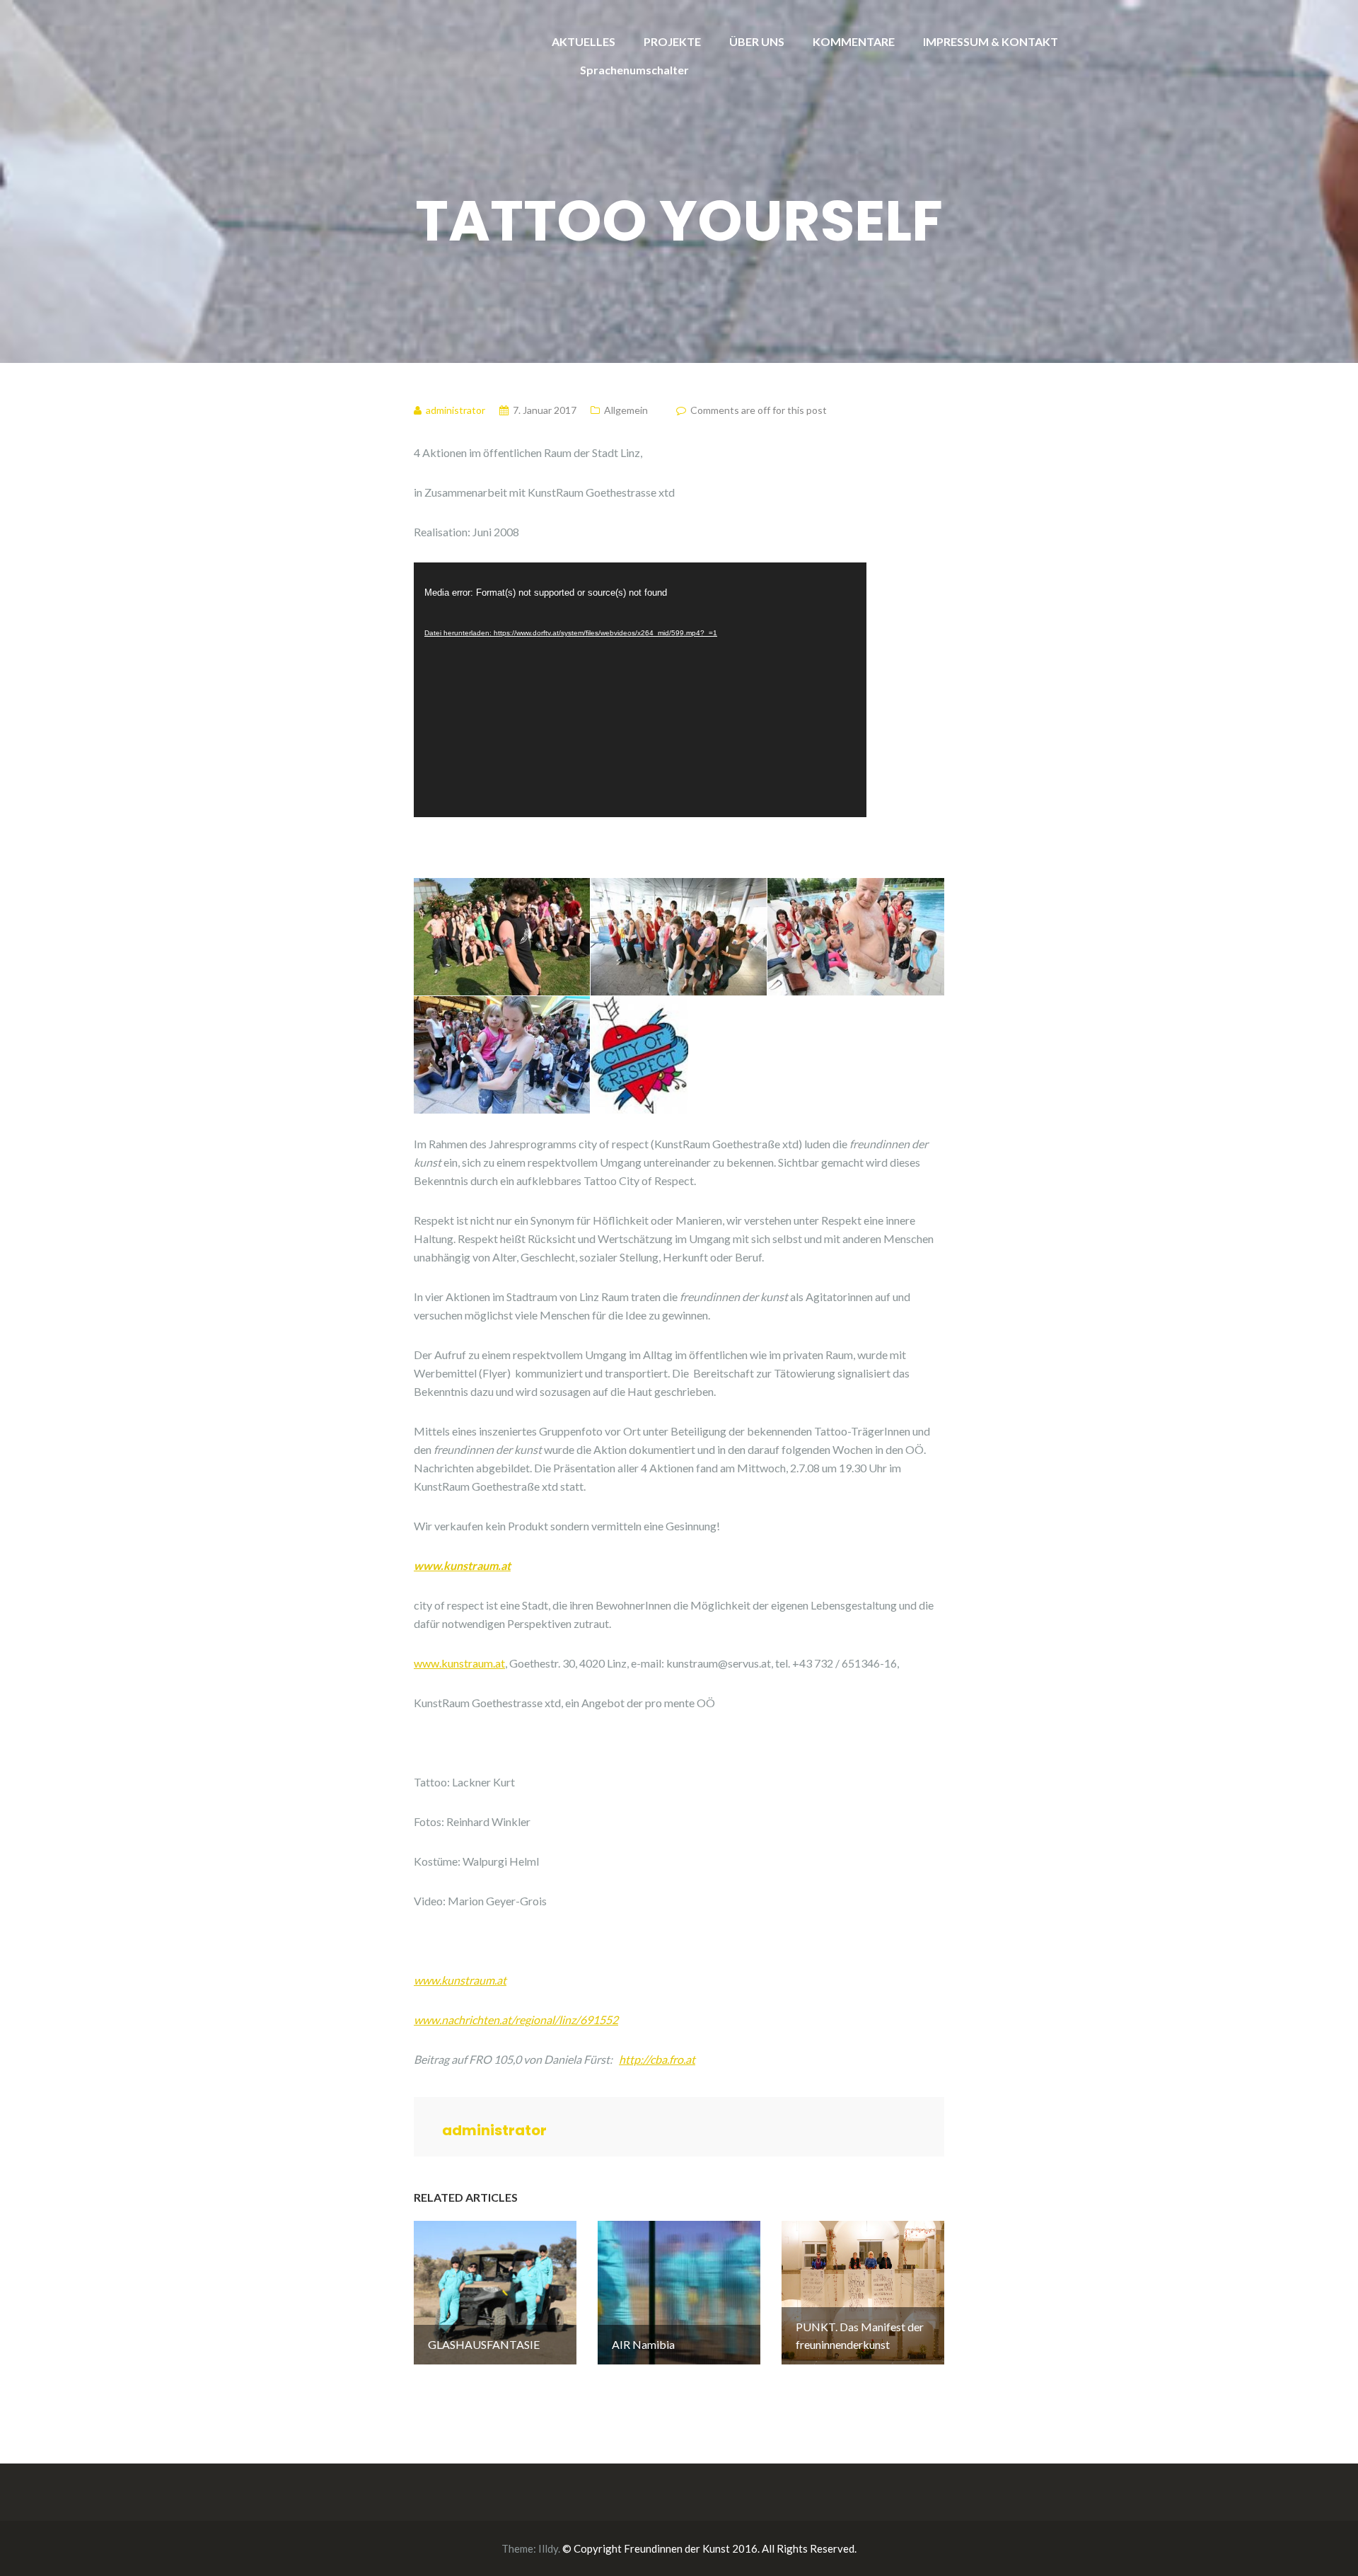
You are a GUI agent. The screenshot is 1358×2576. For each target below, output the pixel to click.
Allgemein (626, 410)
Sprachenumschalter (634, 70)
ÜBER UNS (757, 41)
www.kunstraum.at (462, 1565)
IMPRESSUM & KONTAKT (991, 41)
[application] (640, 690)
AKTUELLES (584, 41)
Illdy (548, 2548)
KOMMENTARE (854, 41)
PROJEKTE (672, 41)
